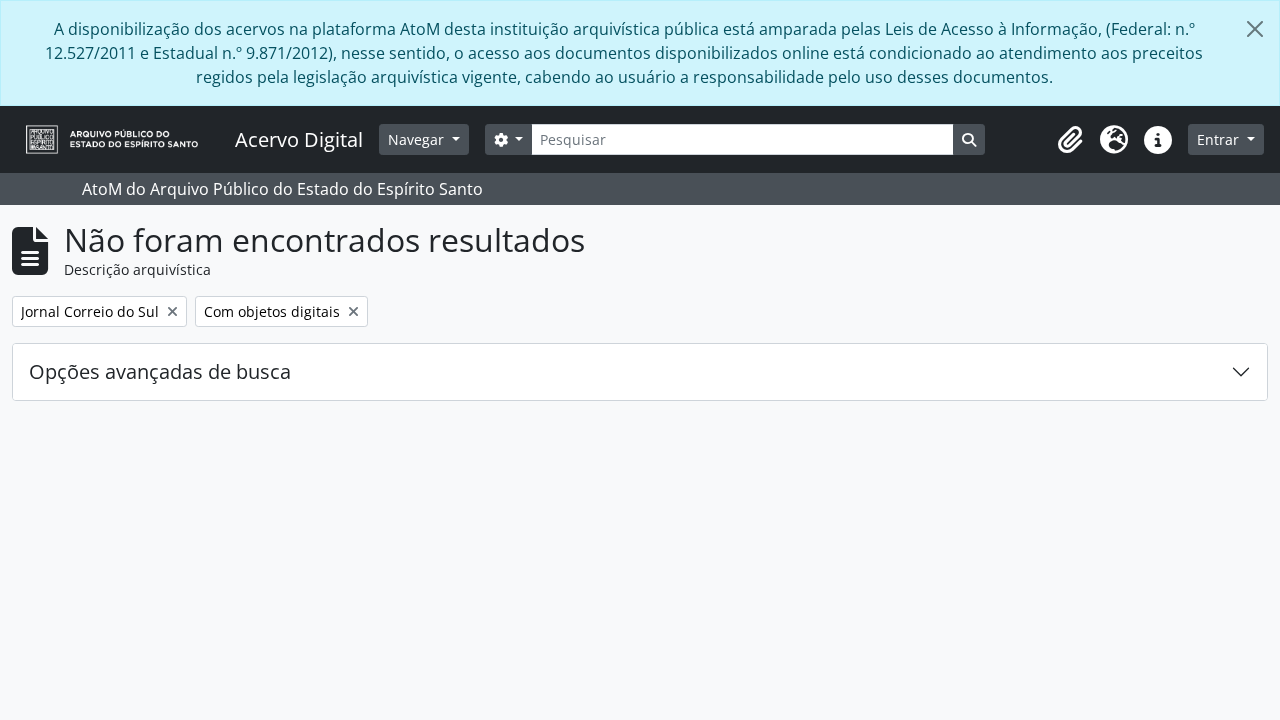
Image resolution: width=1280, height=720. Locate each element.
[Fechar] (1255, 29)
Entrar (1220, 139)
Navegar (418, 139)
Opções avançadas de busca (160, 371)
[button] (1070, 140)
